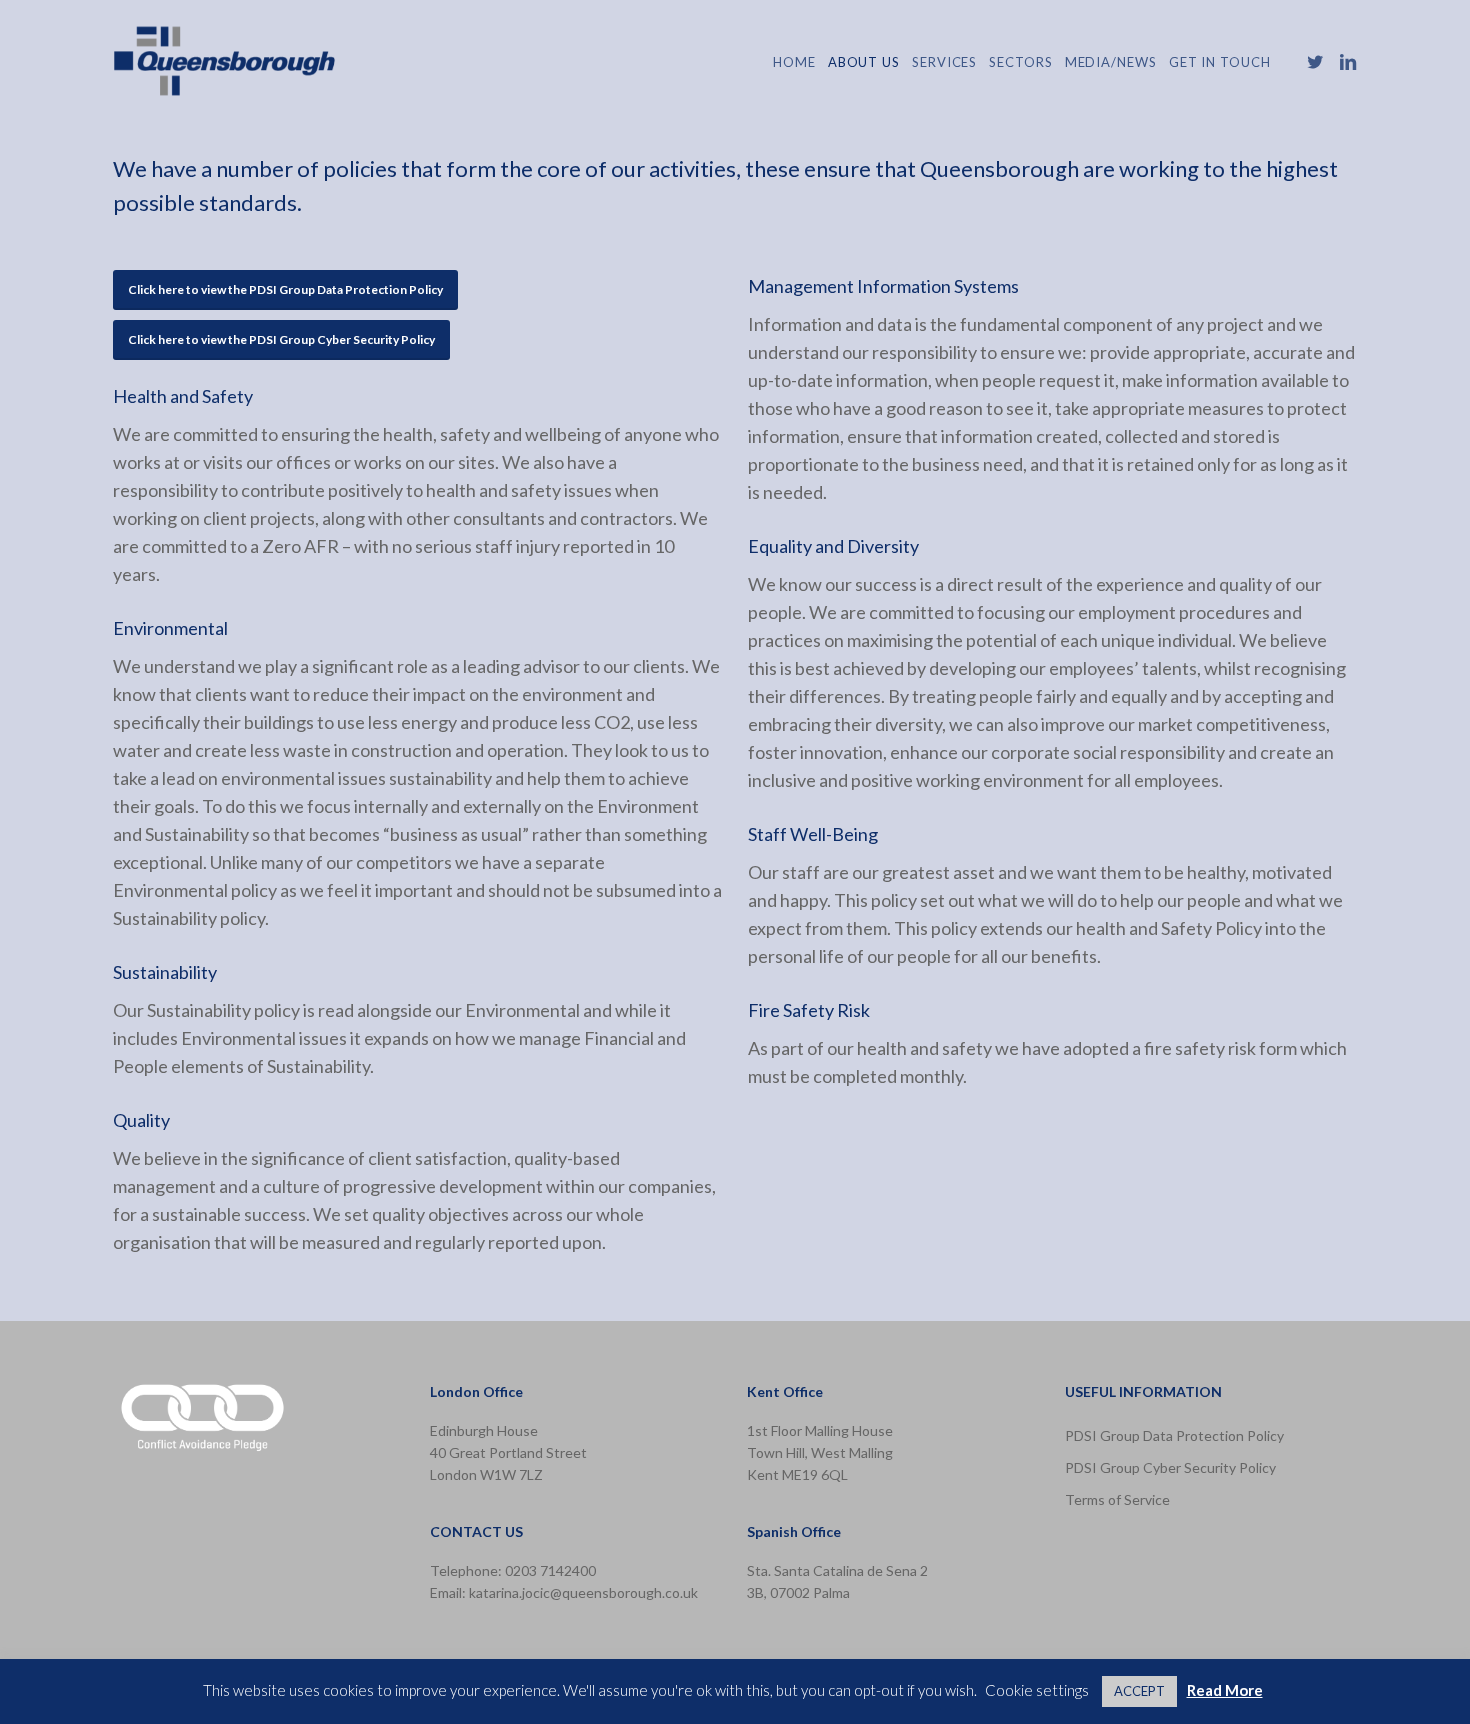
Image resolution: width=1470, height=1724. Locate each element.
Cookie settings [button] (1037, 1690)
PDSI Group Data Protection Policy (1174, 1435)
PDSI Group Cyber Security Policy (1170, 1467)
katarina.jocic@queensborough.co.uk (583, 1592)
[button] (285, 290)
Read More (1225, 1690)
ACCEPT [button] (1139, 1691)
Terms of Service (1117, 1499)
